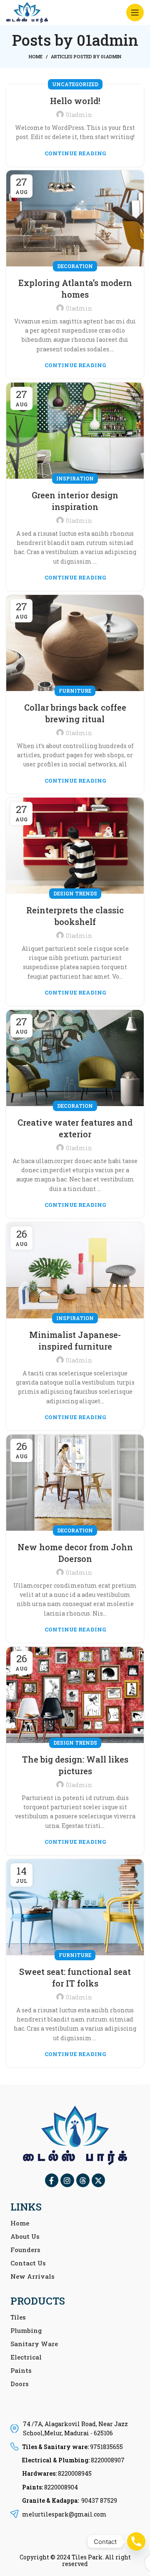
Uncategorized (75, 84)
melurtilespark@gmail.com (64, 2514)
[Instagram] (67, 2180)
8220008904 (61, 2487)
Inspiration (75, 478)
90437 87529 (99, 2500)
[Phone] (136, 2541)
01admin (107, 40)
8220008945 (75, 2473)
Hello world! (75, 101)
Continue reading (75, 153)
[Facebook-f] (52, 2180)
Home (36, 56)
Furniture (75, 691)
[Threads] (83, 2180)
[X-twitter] (98, 2180)
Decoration (75, 266)
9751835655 (106, 2447)
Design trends (75, 893)
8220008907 (108, 2460)
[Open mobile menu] (135, 12)
